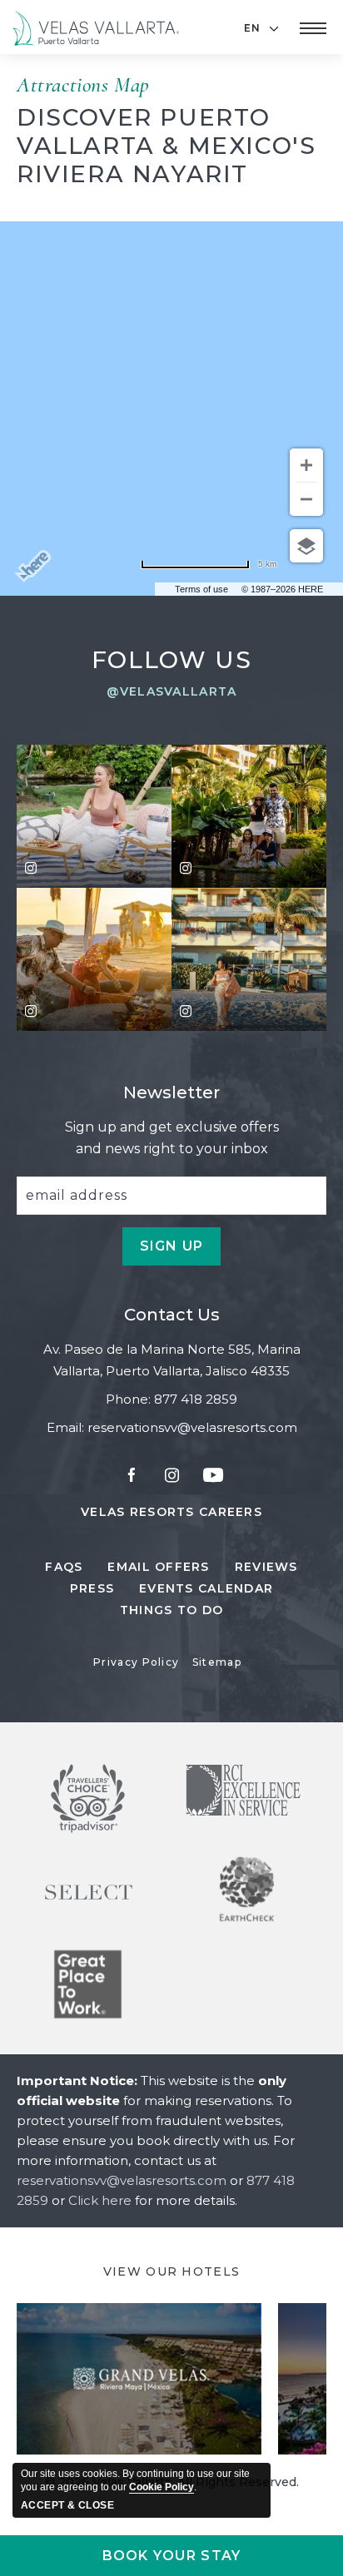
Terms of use (201, 589)
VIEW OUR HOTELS (171, 2271)
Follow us (171, 660)
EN (253, 28)
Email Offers (158, 1567)
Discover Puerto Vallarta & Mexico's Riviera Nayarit (166, 146)
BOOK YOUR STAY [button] (172, 2556)
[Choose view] (306, 546)
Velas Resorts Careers (171, 1513)
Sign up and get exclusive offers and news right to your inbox (172, 1138)
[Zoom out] (306, 499)
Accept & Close (67, 2505)
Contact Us (172, 1315)
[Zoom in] (306, 465)
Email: (65, 1427)
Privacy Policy (136, 1662)
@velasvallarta (172, 691)
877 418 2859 (196, 1399)
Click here (102, 2200)
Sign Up (181, 1252)
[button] (313, 28)
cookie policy (162, 2487)
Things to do (171, 1610)
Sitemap (217, 1662)
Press (92, 1588)
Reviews (266, 1567)
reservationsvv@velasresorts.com (192, 1427)
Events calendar (206, 1588)
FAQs (64, 1567)
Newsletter (171, 1092)
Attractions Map (83, 84)
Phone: (128, 1399)
